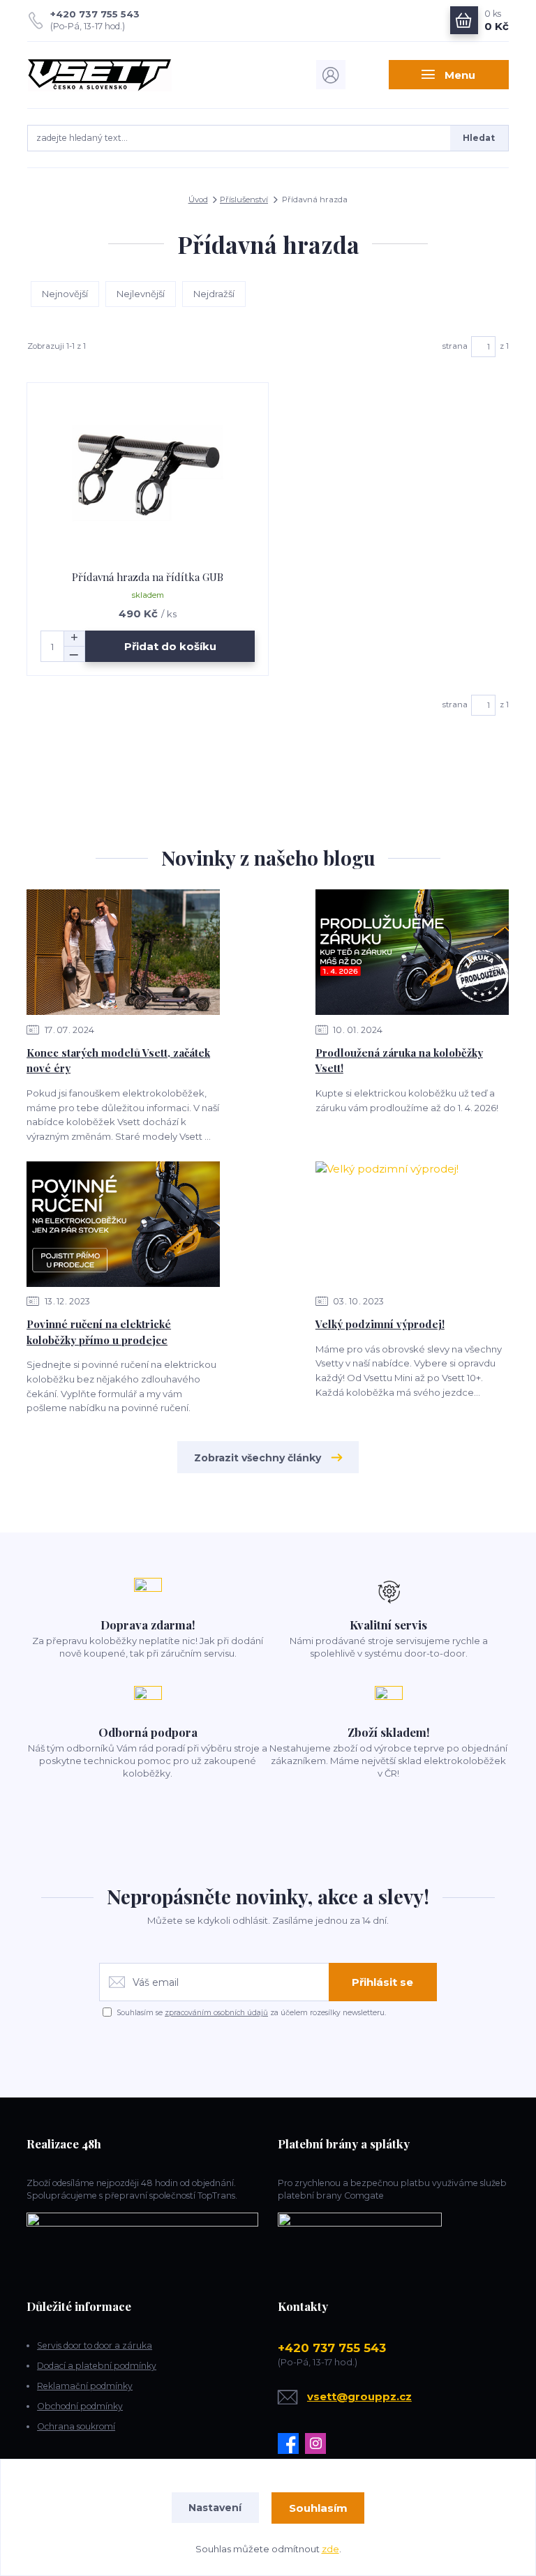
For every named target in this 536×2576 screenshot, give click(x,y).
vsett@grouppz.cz (359, 2396)
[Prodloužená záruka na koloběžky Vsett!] (412, 952)
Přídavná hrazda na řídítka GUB (148, 577)
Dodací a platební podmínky (97, 2366)
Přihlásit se (382, 1982)
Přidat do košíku (170, 646)
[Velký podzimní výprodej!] (412, 1224)
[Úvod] (99, 75)
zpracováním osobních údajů (216, 2013)
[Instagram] (319, 2443)
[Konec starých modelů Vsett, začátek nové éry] (123, 952)
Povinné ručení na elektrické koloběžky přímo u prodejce (99, 1332)
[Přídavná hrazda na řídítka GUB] (148, 477)
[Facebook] (291, 2443)
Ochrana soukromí (76, 2426)
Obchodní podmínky (80, 2406)
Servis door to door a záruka (95, 2345)
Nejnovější (65, 294)
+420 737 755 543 (95, 14)
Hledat (479, 138)
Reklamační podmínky (85, 2386)
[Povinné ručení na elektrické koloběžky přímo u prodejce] (123, 1224)
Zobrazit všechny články (258, 1458)
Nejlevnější (141, 294)
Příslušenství (244, 199)
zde (330, 2549)
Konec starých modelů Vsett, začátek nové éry (118, 1061)
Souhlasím (318, 2508)
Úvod (198, 199)
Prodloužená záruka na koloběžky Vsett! (399, 1061)
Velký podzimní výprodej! (380, 1324)
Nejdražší (214, 294)
